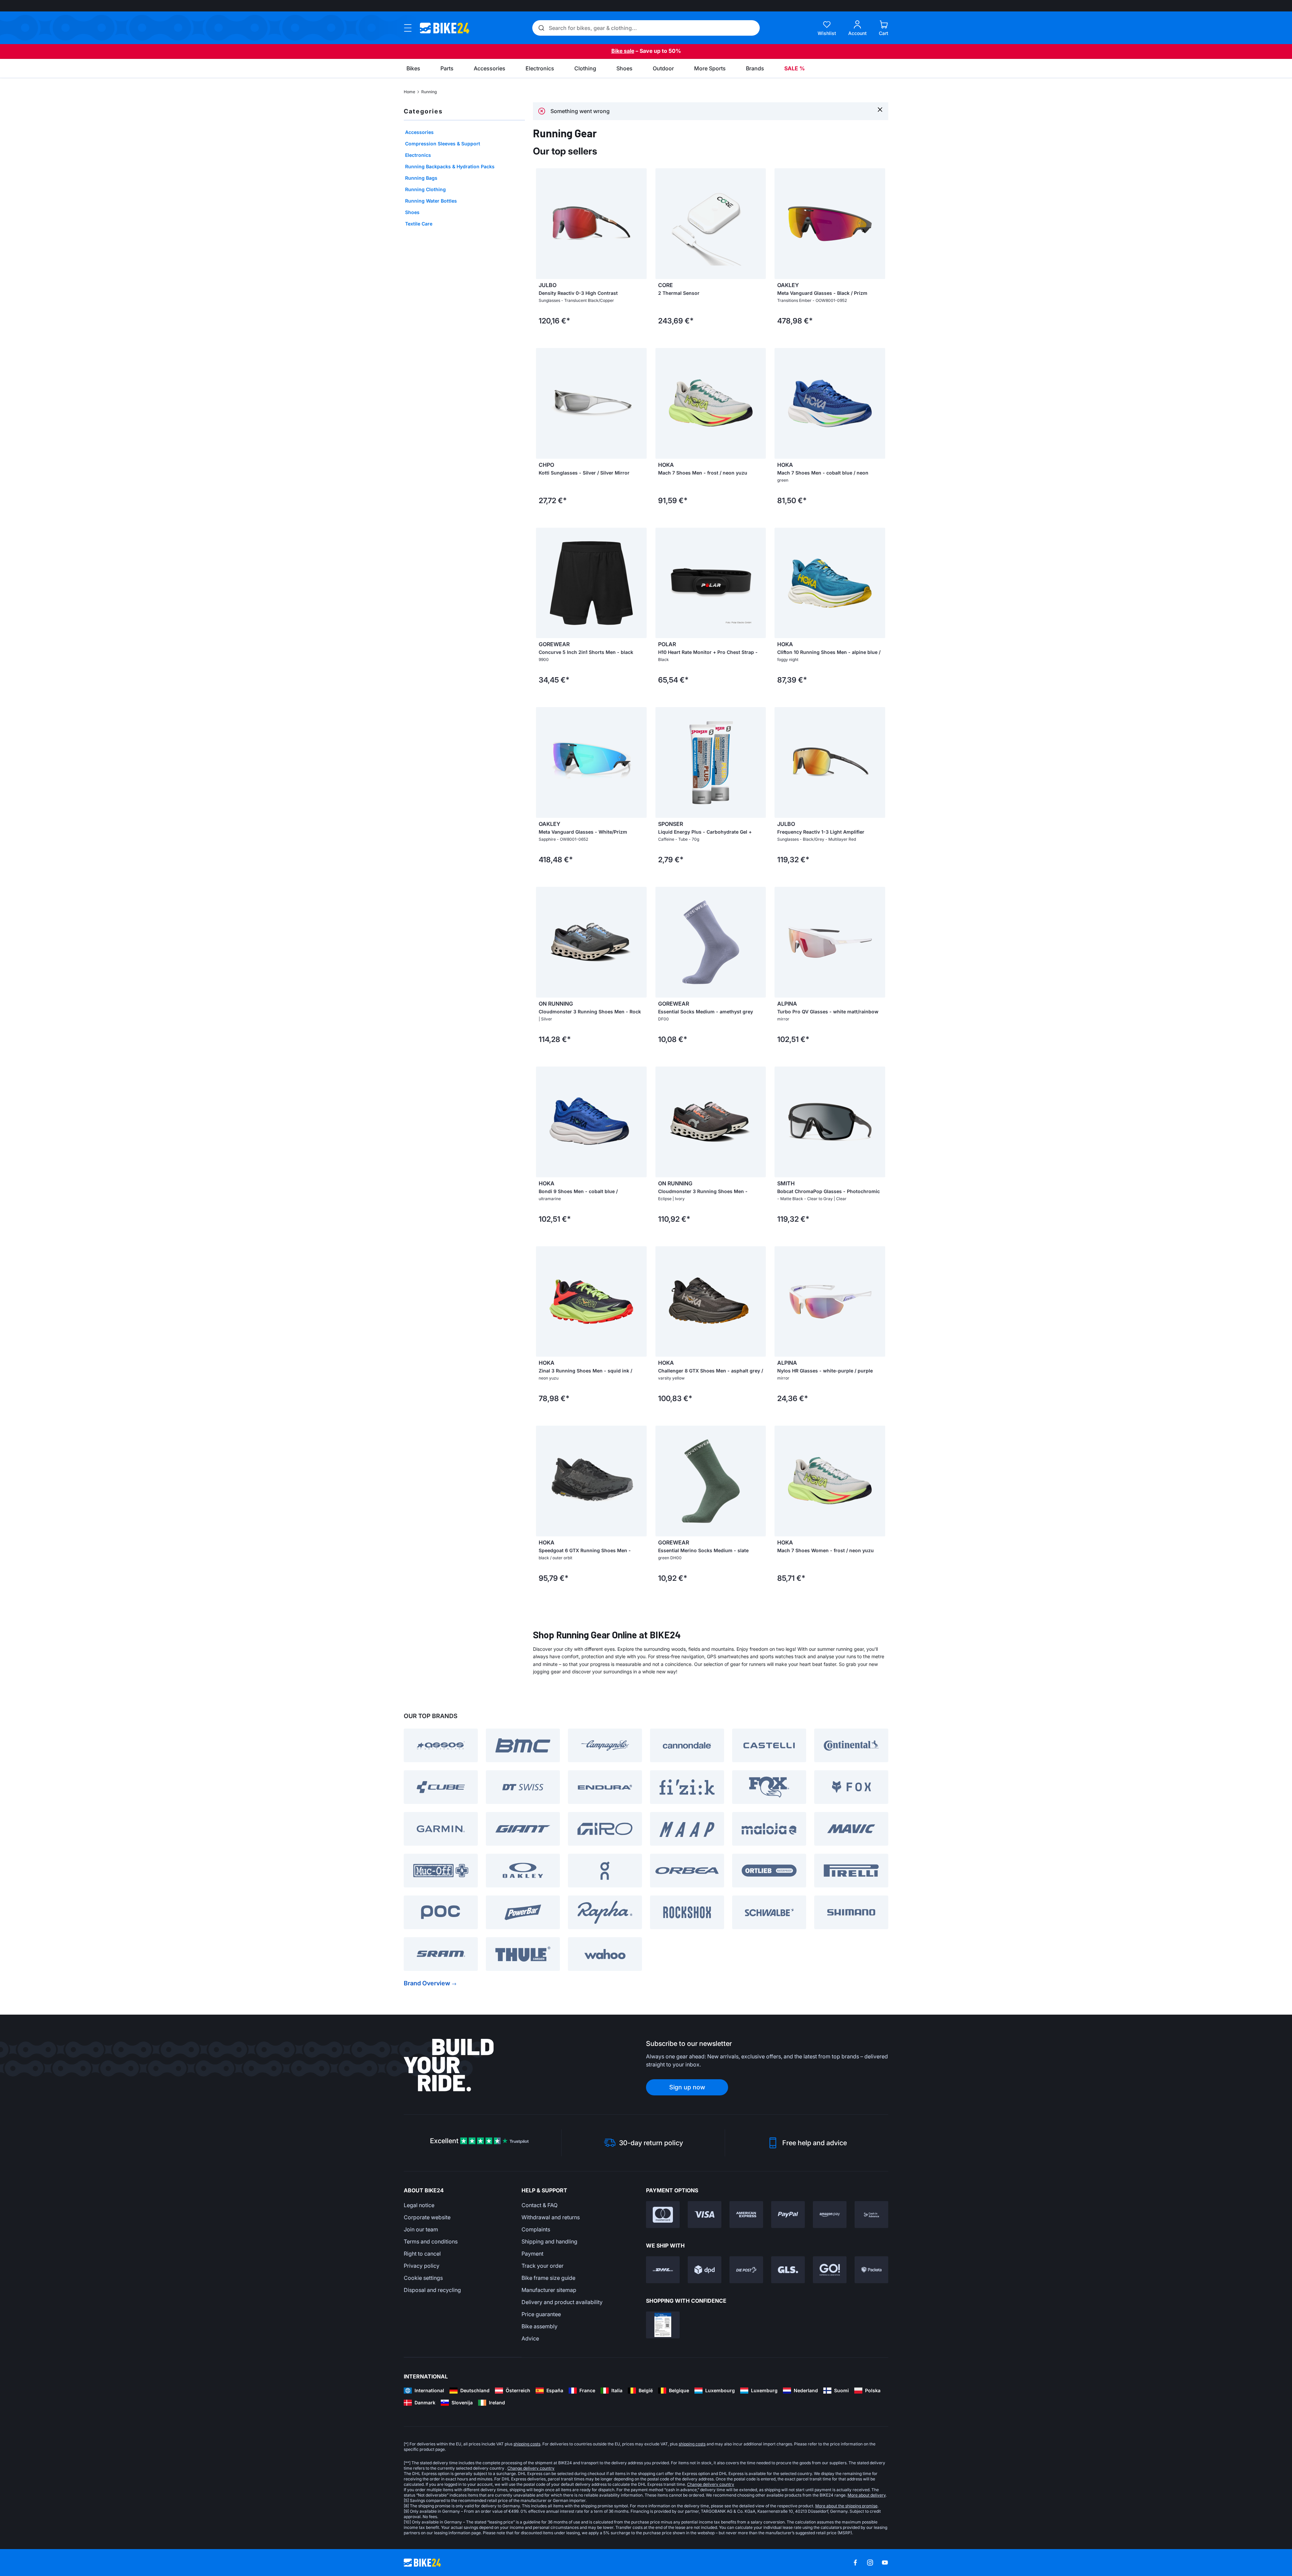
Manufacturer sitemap (549, 2290)
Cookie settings (423, 2278)
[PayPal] (788, 2215)
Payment (532, 2254)
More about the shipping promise (846, 2506)
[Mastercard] (663, 2215)
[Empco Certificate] (663, 2325)
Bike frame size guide (548, 2278)
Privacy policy (422, 2266)
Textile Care (419, 224)
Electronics (418, 155)
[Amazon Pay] (830, 2215)
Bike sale (623, 51)
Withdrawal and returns (551, 2217)
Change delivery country (531, 2468)
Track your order (543, 2266)
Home (409, 92)
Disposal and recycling (432, 2290)
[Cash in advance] (871, 2215)
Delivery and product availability (562, 2302)
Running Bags (421, 178)
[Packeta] (871, 2270)
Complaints (536, 2229)
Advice (530, 2338)
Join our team (421, 2229)
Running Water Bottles (431, 201)
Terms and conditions (431, 2241)
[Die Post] (746, 2270)
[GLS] (788, 2270)
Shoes (412, 212)
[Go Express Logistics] (830, 2270)
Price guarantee (541, 2314)
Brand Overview (427, 1983)
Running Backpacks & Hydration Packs (450, 166)
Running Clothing (425, 189)
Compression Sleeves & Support (443, 144)
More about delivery (867, 2495)
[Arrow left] (543, 223)
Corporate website (427, 2217)
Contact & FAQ (540, 2205)
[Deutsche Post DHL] (663, 2270)
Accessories (419, 132)
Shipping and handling (549, 2241)
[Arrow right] (640, 223)
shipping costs (527, 2444)
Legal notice (419, 2205)
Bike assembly (540, 2326)
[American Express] (746, 2215)
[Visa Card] (705, 2215)
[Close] (880, 109)
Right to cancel (422, 2254)
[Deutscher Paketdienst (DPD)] (705, 2270)
